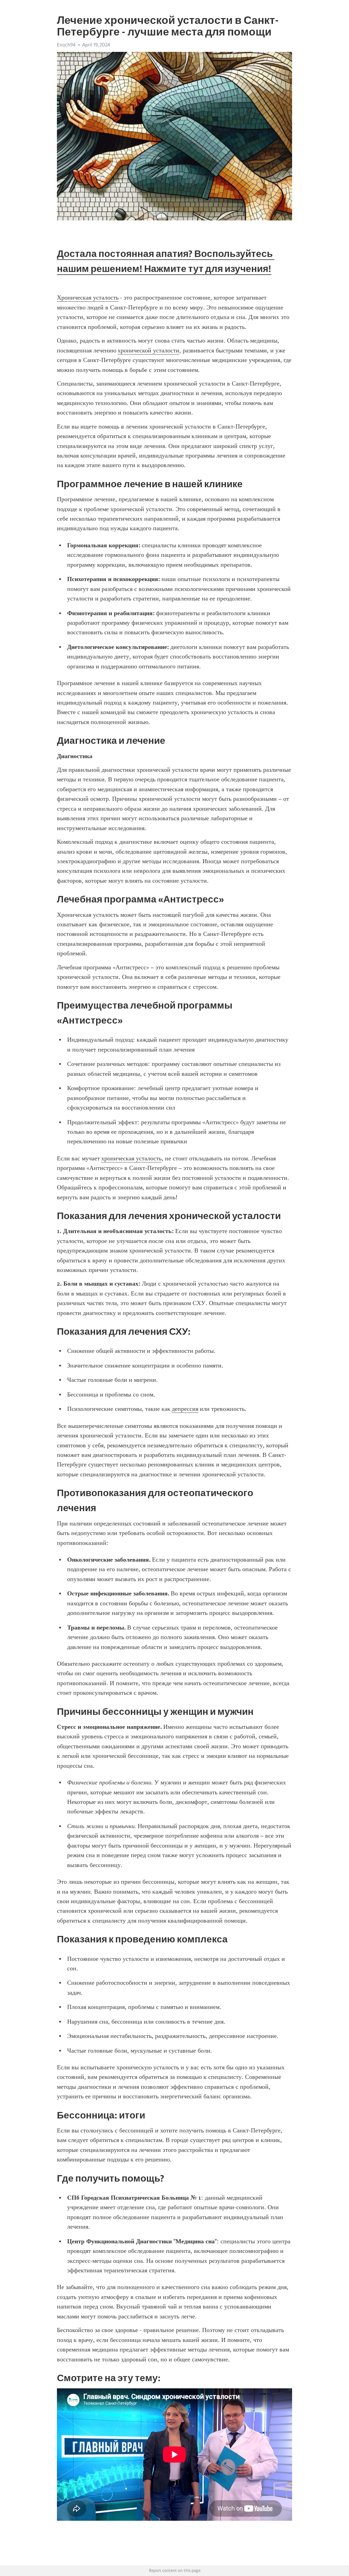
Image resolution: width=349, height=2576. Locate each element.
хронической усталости (148, 350)
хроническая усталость (131, 1158)
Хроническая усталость (88, 298)
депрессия (185, 1409)
